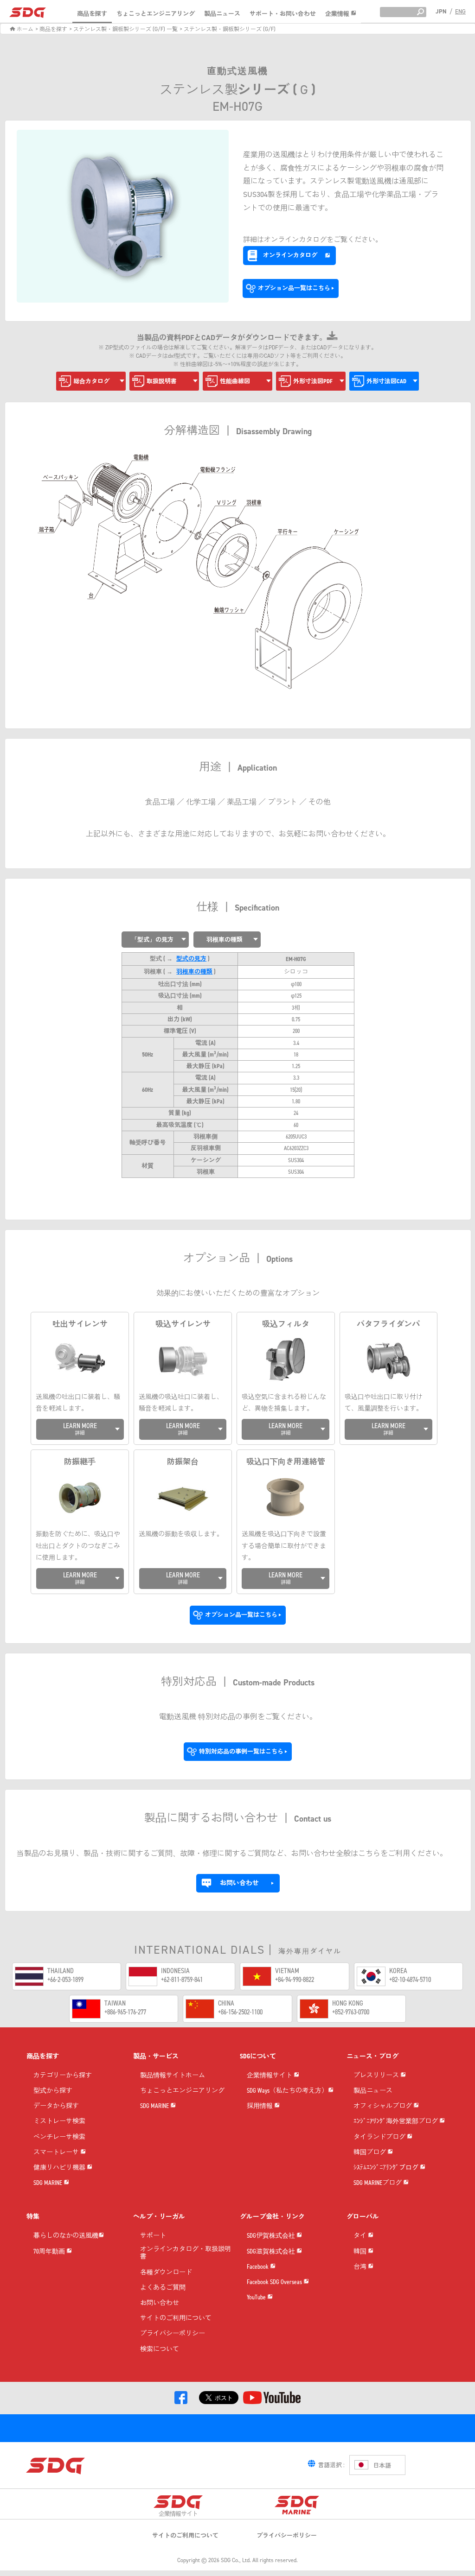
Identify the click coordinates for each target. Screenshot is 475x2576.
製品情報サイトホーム (173, 2076)
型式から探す (53, 2091)
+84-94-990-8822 (295, 1979)
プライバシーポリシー (173, 2334)
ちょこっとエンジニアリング (156, 14)
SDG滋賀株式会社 (272, 2252)
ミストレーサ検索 (59, 2122)
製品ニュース (222, 14)
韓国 (361, 2252)
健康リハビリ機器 (60, 2168)
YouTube (257, 2298)
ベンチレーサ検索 (59, 2137)
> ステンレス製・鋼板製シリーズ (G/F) (228, 29)
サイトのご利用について (176, 2319)
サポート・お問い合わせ (283, 14)
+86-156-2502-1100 (240, 2012)
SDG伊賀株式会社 (272, 2236)
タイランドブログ (380, 2137)
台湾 (361, 2267)
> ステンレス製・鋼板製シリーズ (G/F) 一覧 (123, 29)
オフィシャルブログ (383, 2106)
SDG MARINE (48, 2183)
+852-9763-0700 (351, 2012)
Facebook (258, 2267)
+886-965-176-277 (125, 2012)
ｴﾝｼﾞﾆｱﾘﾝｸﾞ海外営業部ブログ (396, 2122)
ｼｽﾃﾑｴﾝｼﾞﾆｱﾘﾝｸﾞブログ (387, 2168)
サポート (153, 2236)
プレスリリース (377, 2076)
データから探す (56, 2106)
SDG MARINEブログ (378, 2183)
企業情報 (338, 14)
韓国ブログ (370, 2153)
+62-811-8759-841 (182, 1979)
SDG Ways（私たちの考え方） (287, 2091)
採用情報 (260, 2106)
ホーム (24, 29)
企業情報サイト (270, 2076)
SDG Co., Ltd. (236, 2560)
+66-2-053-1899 (65, 1979)
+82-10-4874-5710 (410, 1979)
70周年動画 (50, 2252)
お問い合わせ (160, 2303)
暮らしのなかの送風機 (66, 2236)
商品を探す (92, 14)
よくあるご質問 (163, 2288)
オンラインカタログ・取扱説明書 (186, 2253)
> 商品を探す (51, 29)
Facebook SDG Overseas (275, 2282)
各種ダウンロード (166, 2273)
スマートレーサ (57, 2153)
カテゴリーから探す (63, 2076)
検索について (160, 2350)
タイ (361, 2236)
